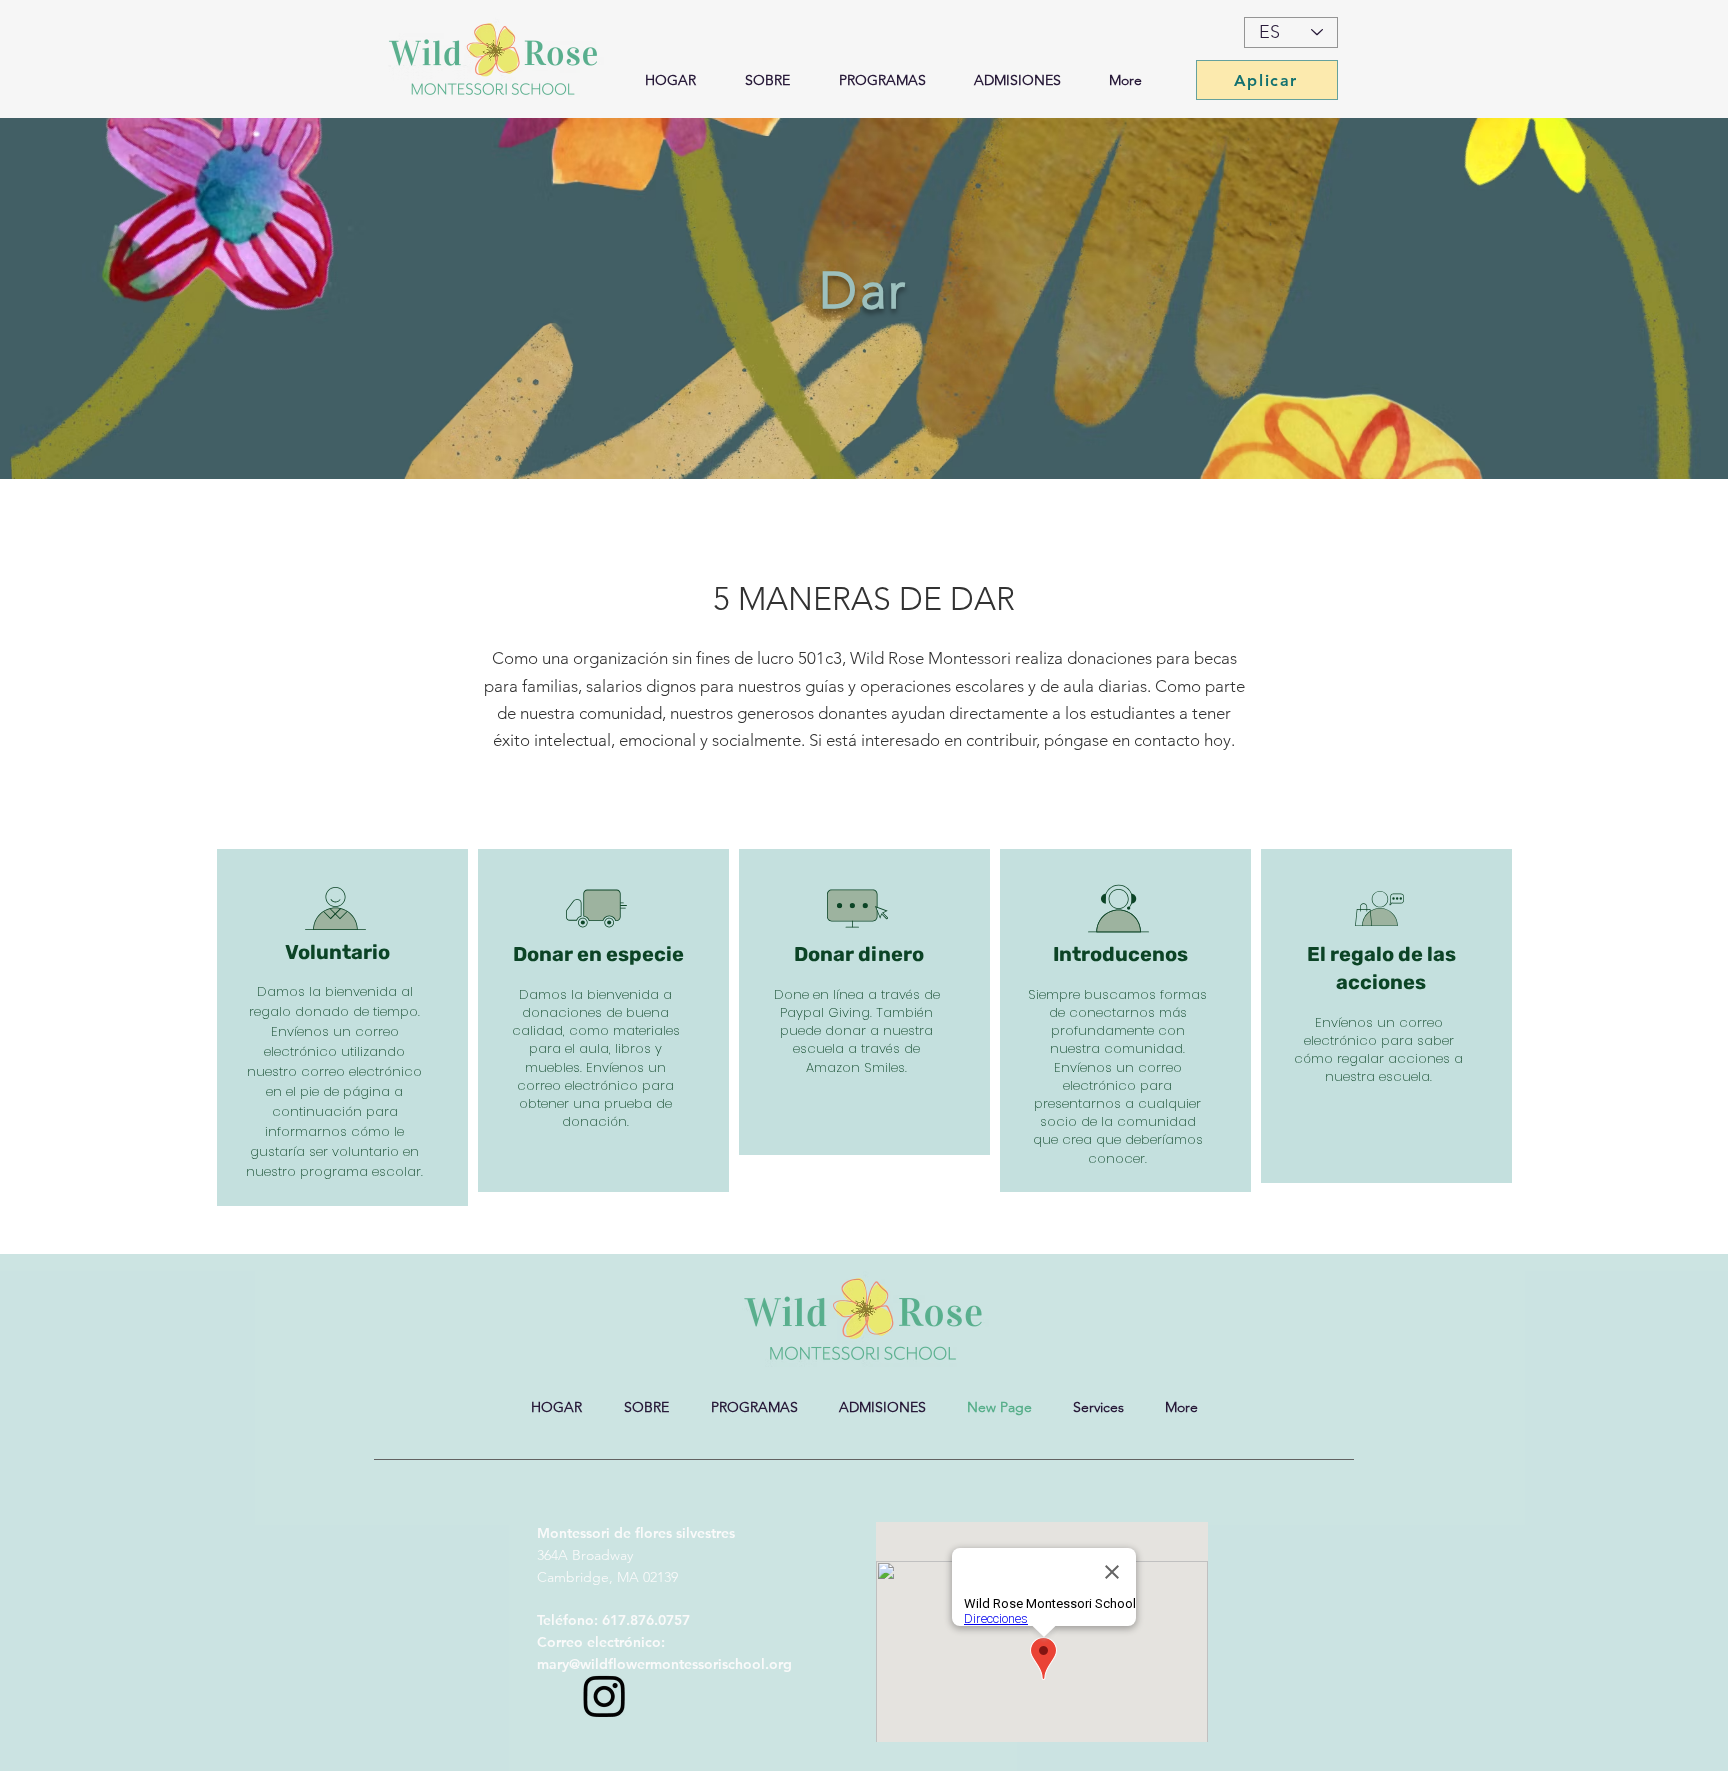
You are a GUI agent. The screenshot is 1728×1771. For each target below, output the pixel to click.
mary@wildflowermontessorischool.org (664, 1664)
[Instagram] (604, 1695)
